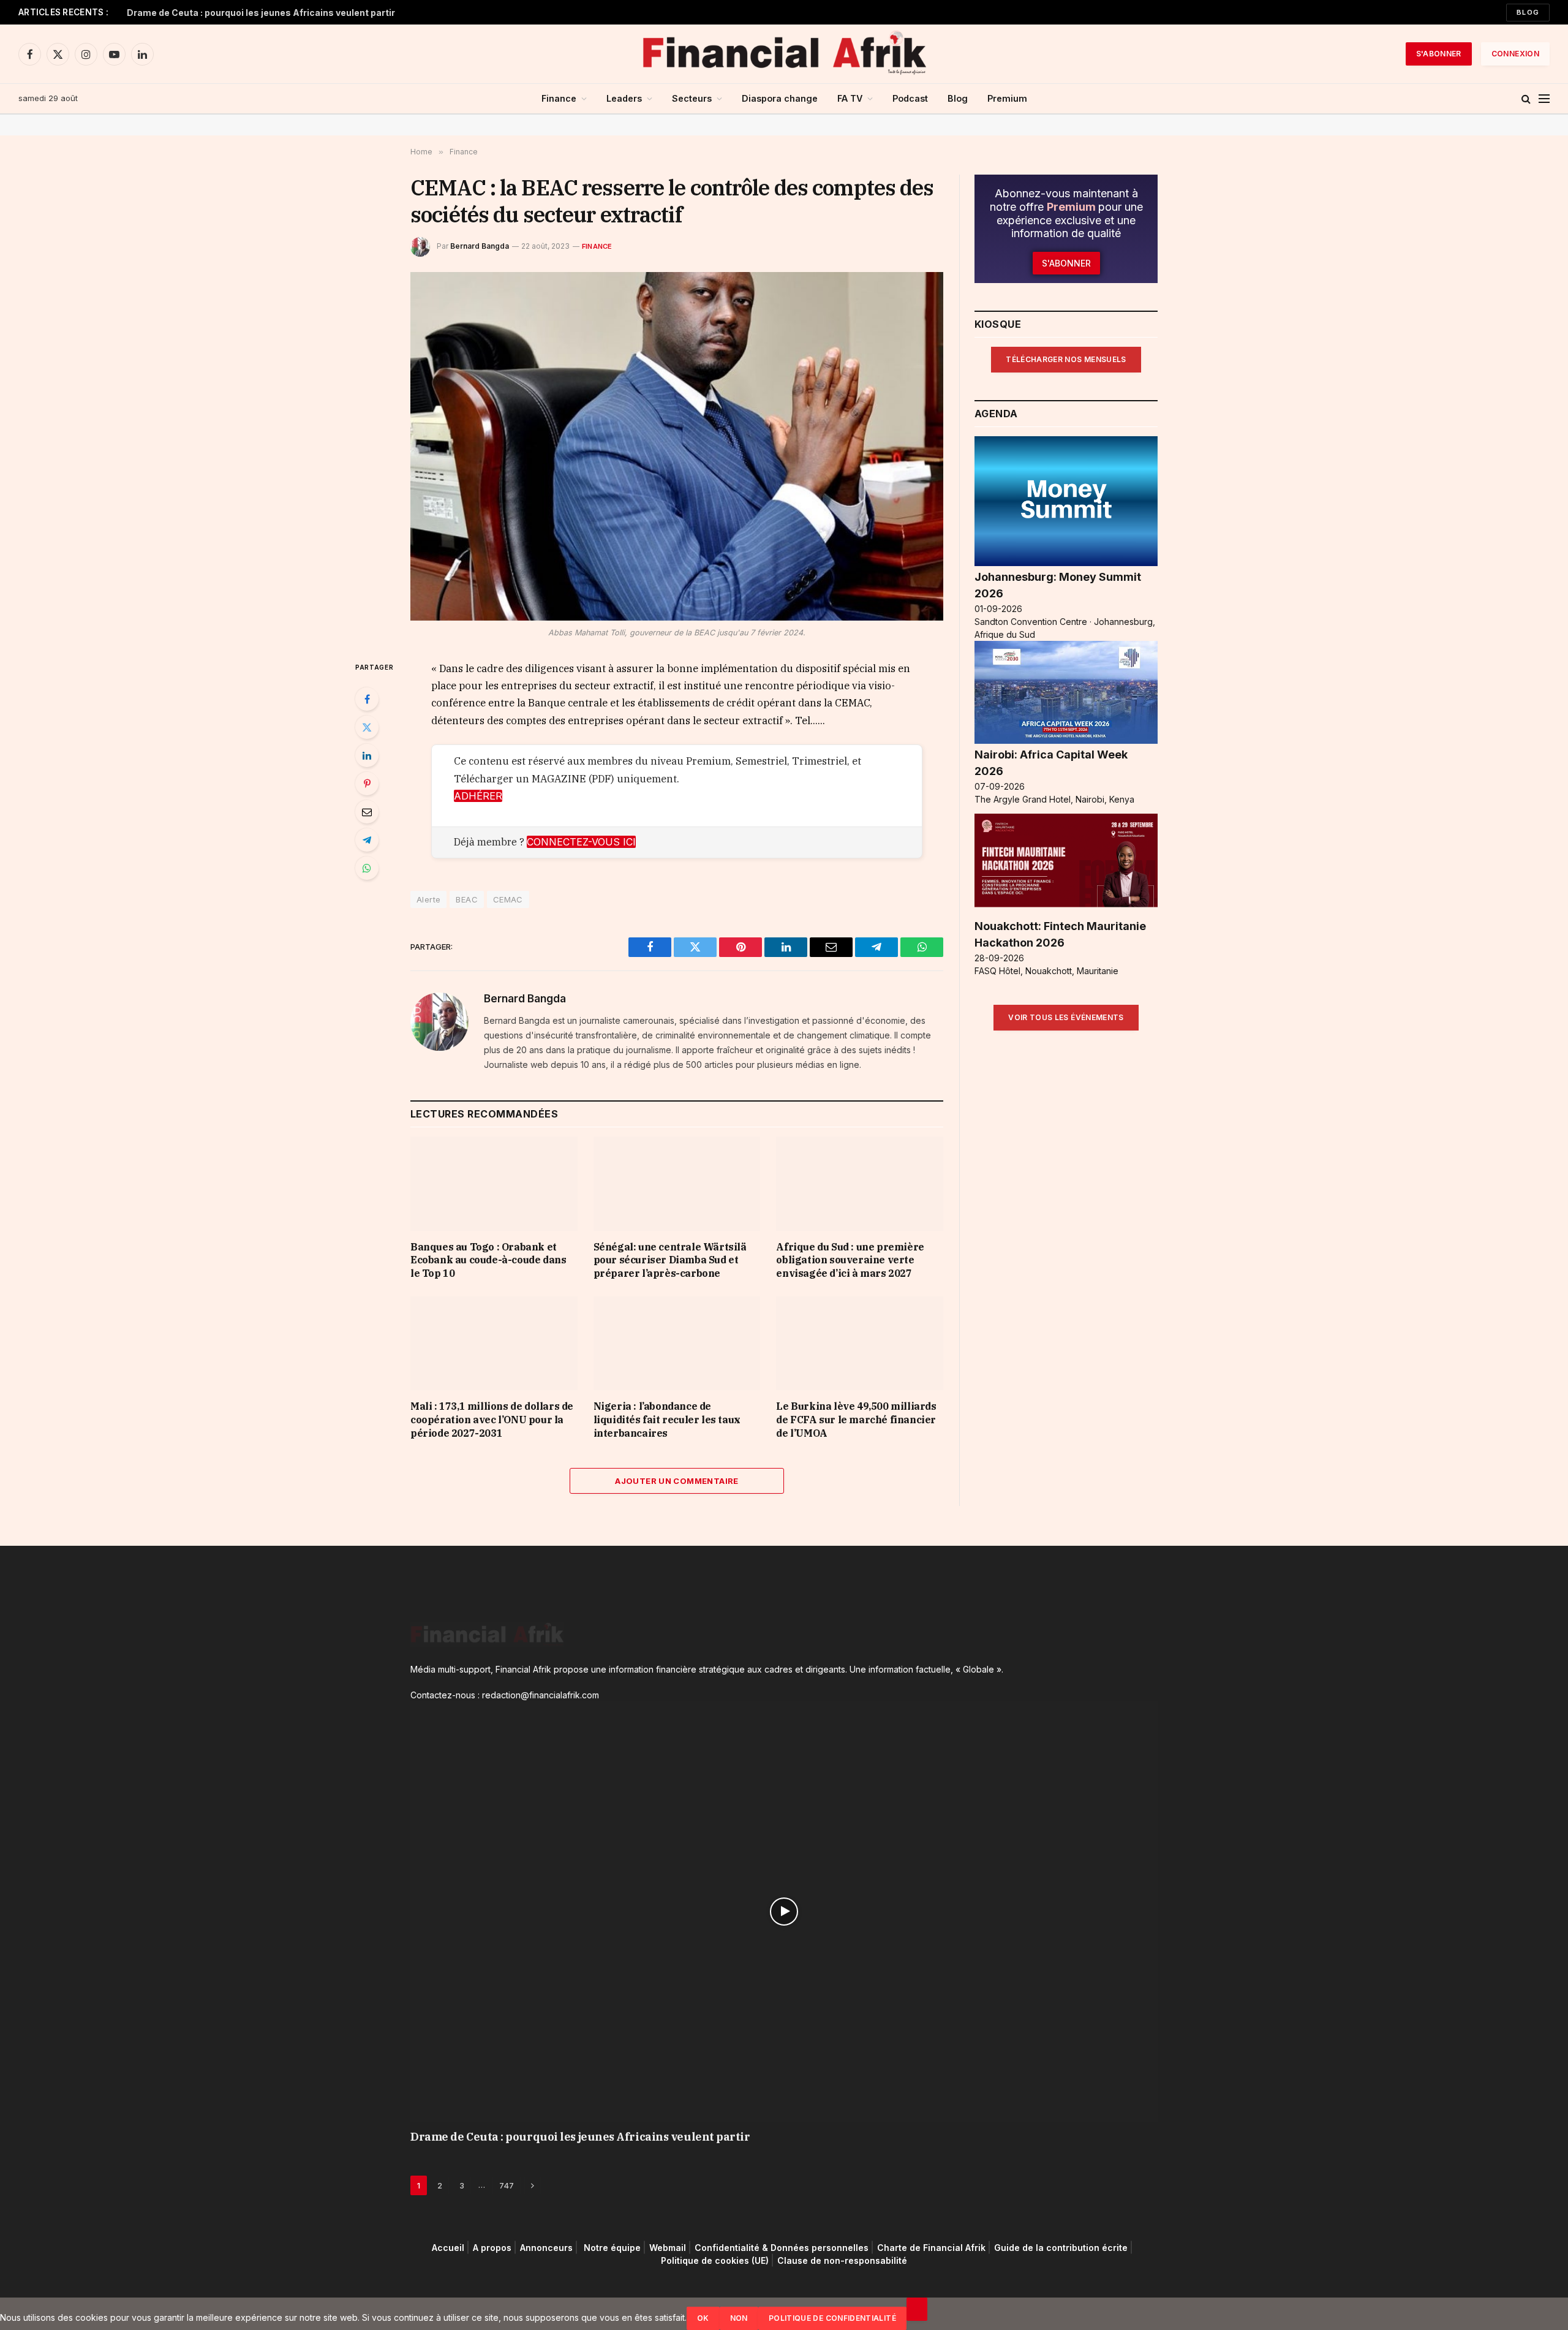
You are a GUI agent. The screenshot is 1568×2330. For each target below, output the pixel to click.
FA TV (850, 98)
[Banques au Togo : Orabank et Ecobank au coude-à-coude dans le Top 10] (494, 1183)
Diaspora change (780, 98)
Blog (1528, 12)
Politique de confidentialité (832, 2318)
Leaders (624, 98)
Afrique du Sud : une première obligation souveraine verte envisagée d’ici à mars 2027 (850, 1260)
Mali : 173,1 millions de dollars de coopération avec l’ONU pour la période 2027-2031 (492, 1420)
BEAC (467, 899)
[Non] (917, 2309)
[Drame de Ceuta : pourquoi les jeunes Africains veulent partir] (784, 1912)
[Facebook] (367, 699)
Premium (1007, 98)
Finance (559, 98)
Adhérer (478, 796)
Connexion (1515, 54)
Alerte (428, 899)
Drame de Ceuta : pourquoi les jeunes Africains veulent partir (261, 13)
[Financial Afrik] (784, 54)
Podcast (910, 98)
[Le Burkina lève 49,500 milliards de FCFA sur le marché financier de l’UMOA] (860, 1343)
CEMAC (508, 899)
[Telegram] (367, 840)
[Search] (1526, 99)
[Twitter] (367, 727)
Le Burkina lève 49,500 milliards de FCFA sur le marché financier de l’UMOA (856, 1420)
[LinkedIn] (367, 755)
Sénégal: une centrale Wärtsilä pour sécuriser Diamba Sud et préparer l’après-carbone (670, 1260)
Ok (703, 2318)
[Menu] (1544, 99)
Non (739, 2318)
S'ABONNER (1439, 54)
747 (507, 2185)
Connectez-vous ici (581, 842)
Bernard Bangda (480, 246)
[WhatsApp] (367, 868)
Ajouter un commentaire (677, 1481)
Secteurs (692, 98)
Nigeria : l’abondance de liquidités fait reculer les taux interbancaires (667, 1420)
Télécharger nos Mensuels (1066, 359)
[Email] (367, 812)
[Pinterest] (367, 784)
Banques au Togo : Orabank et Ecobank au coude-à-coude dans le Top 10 (488, 1260)
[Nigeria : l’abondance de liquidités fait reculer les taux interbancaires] (677, 1343)
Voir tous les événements (1066, 1017)
